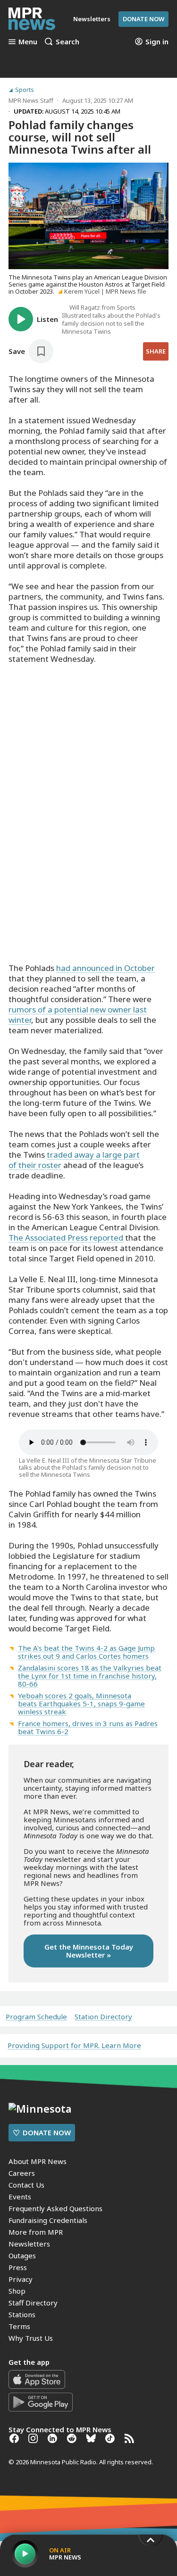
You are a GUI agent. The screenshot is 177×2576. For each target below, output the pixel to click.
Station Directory (103, 2017)
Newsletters (29, 2244)
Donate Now (143, 19)
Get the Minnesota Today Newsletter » (89, 1951)
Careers (22, 2173)
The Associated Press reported (66, 1238)
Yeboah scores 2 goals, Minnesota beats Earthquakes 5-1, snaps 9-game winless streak (81, 1704)
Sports (25, 90)
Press (18, 2267)
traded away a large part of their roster (74, 1160)
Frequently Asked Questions (55, 2208)
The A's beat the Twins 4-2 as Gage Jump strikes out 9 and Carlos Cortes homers (86, 1652)
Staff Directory (33, 2303)
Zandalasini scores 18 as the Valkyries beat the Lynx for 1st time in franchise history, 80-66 (90, 1676)
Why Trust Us (31, 2338)
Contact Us (26, 2185)
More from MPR (36, 2232)
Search (67, 41)
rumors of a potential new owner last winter (78, 1015)
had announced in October (105, 968)
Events (20, 2197)
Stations (22, 2314)
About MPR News (38, 2161)
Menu (28, 41)
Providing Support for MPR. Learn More (74, 2045)
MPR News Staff (31, 100)
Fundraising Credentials (48, 2220)
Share (156, 351)
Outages (22, 2255)
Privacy (21, 2279)
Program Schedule (36, 2017)
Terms (19, 2326)
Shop (17, 2291)
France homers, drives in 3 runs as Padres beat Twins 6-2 (88, 1727)
